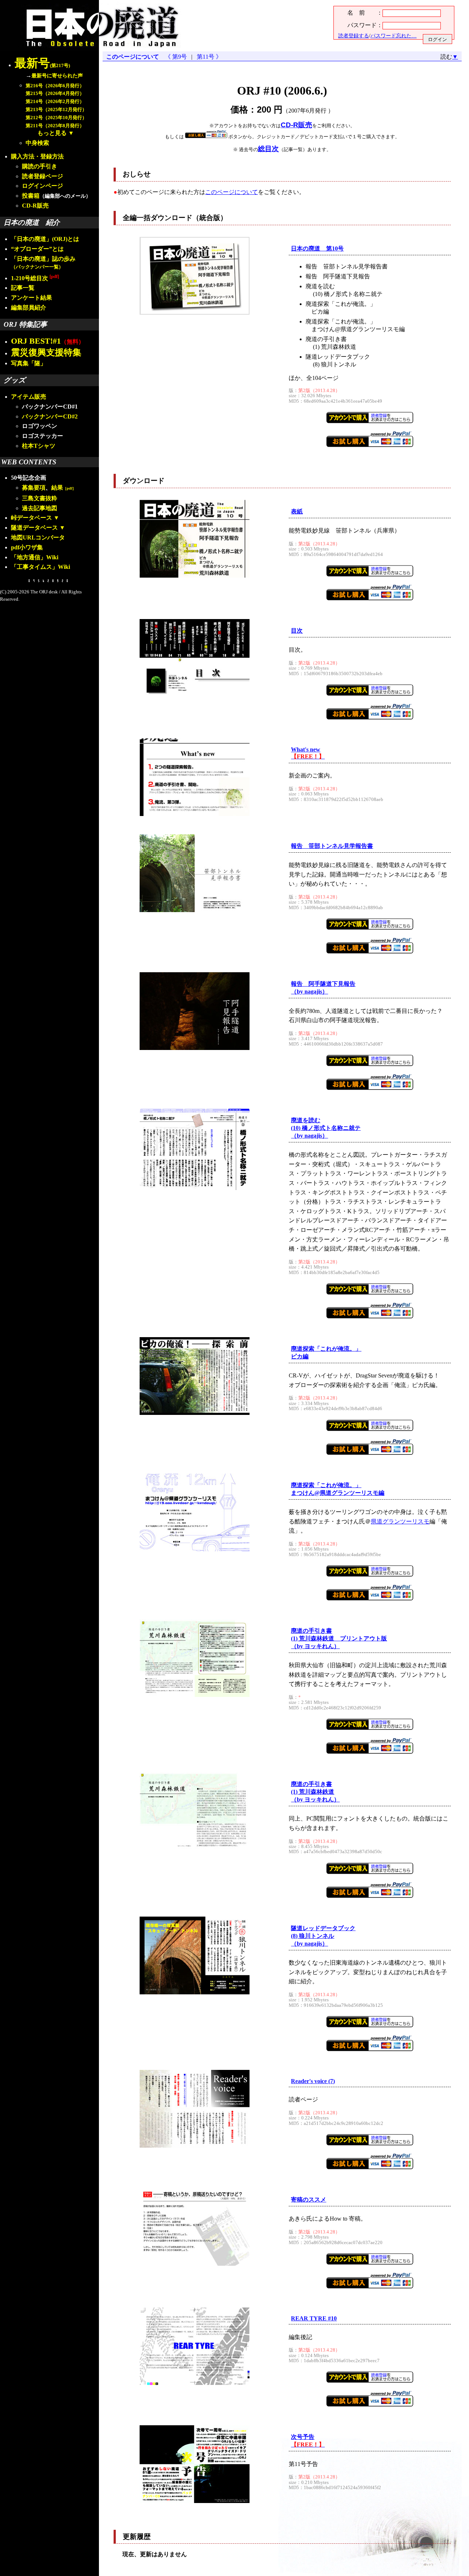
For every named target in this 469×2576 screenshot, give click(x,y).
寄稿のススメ (309, 2200)
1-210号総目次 (35, 278)
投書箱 (31, 196)
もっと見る (52, 133)
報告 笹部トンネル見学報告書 (332, 846)
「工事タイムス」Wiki (40, 567)
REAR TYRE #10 (314, 2318)
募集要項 (34, 488)
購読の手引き (40, 166)
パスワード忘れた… (394, 36)
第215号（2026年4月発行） (55, 94)
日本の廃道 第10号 (317, 248)
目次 (297, 631)
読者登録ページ (43, 176)
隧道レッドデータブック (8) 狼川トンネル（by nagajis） (323, 1936)
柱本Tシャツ (39, 446)
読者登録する (354, 36)
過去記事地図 (40, 508)
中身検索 (37, 143)
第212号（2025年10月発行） (56, 118)
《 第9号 (177, 57)
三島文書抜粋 (40, 498)
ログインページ (43, 186)
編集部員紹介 (29, 308)
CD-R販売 (35, 206)
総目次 (268, 149)
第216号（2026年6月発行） (55, 86)
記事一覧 (23, 288)
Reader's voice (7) (313, 2081)
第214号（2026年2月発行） (55, 102)
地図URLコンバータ (38, 537)
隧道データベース (34, 528)
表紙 (297, 511)
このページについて (133, 57)
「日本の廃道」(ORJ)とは (45, 239)
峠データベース (32, 518)
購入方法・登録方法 (37, 156)
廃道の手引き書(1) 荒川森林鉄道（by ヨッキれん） (315, 1792)
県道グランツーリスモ (400, 1521)
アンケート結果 (32, 298)
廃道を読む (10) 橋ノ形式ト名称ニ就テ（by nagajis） (326, 1128)
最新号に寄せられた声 (57, 76)
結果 (64, 488)
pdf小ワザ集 (27, 547)
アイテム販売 (29, 397)
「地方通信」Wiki (35, 557)
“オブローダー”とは (37, 249)
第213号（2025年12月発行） (56, 110)
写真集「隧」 (29, 363)
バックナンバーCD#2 (50, 416)
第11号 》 (208, 57)
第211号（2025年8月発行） (55, 126)
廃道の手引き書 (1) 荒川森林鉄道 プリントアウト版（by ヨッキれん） (339, 1638)
